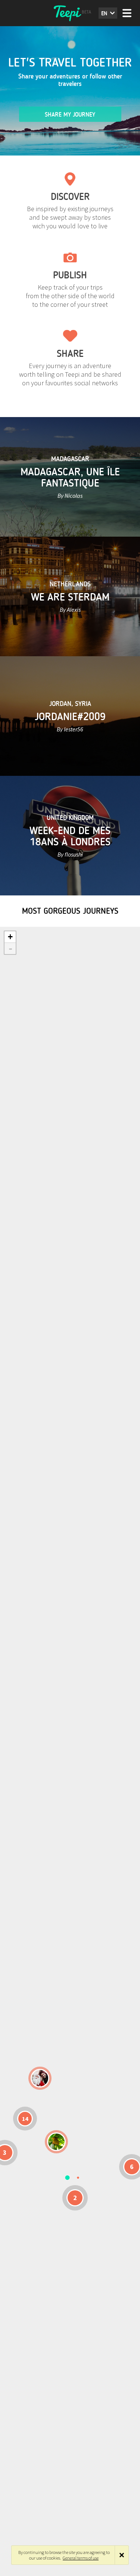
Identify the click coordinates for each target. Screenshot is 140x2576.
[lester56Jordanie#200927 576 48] (56, 2142)
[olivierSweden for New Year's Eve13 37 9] (40, 2078)
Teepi (70, 13)
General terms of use (81, 2558)
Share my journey (70, 115)
